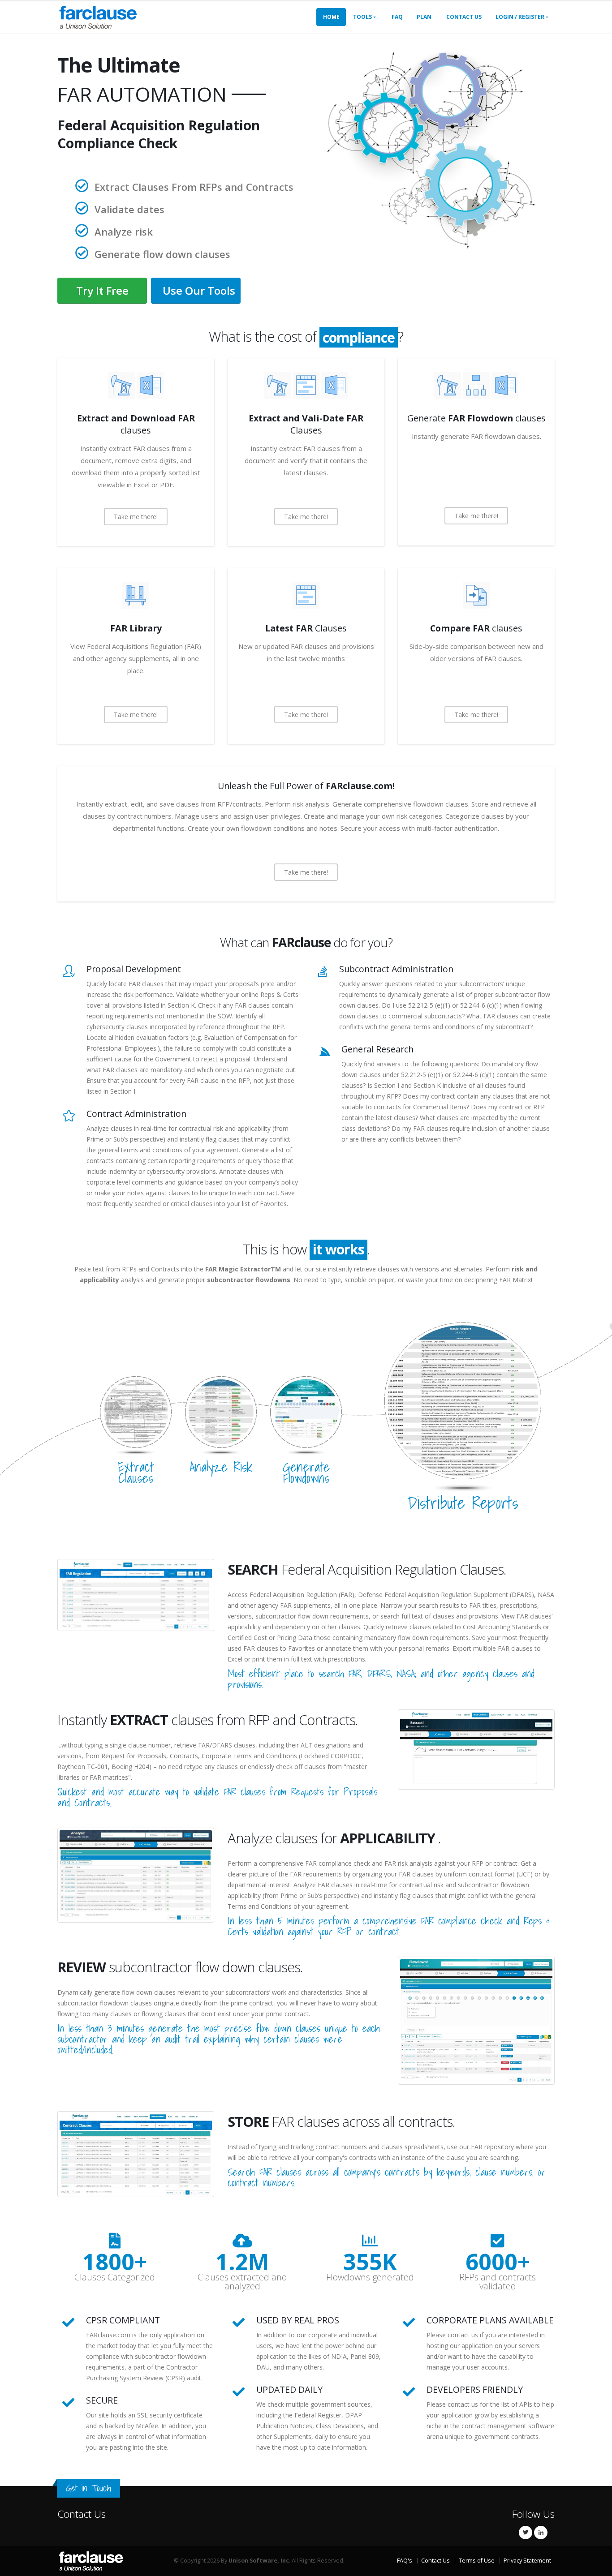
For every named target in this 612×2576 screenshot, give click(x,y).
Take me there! (136, 517)
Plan (424, 17)
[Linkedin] (541, 2533)
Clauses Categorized (115, 2277)
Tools (362, 17)
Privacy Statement (527, 2561)
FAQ (397, 17)
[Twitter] (526, 2533)
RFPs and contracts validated (498, 2282)
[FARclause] (98, 16)
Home (331, 17)
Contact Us (464, 17)
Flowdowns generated (370, 2277)
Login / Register (520, 17)
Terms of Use (477, 2561)
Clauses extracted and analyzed (242, 2282)
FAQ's (405, 2561)
